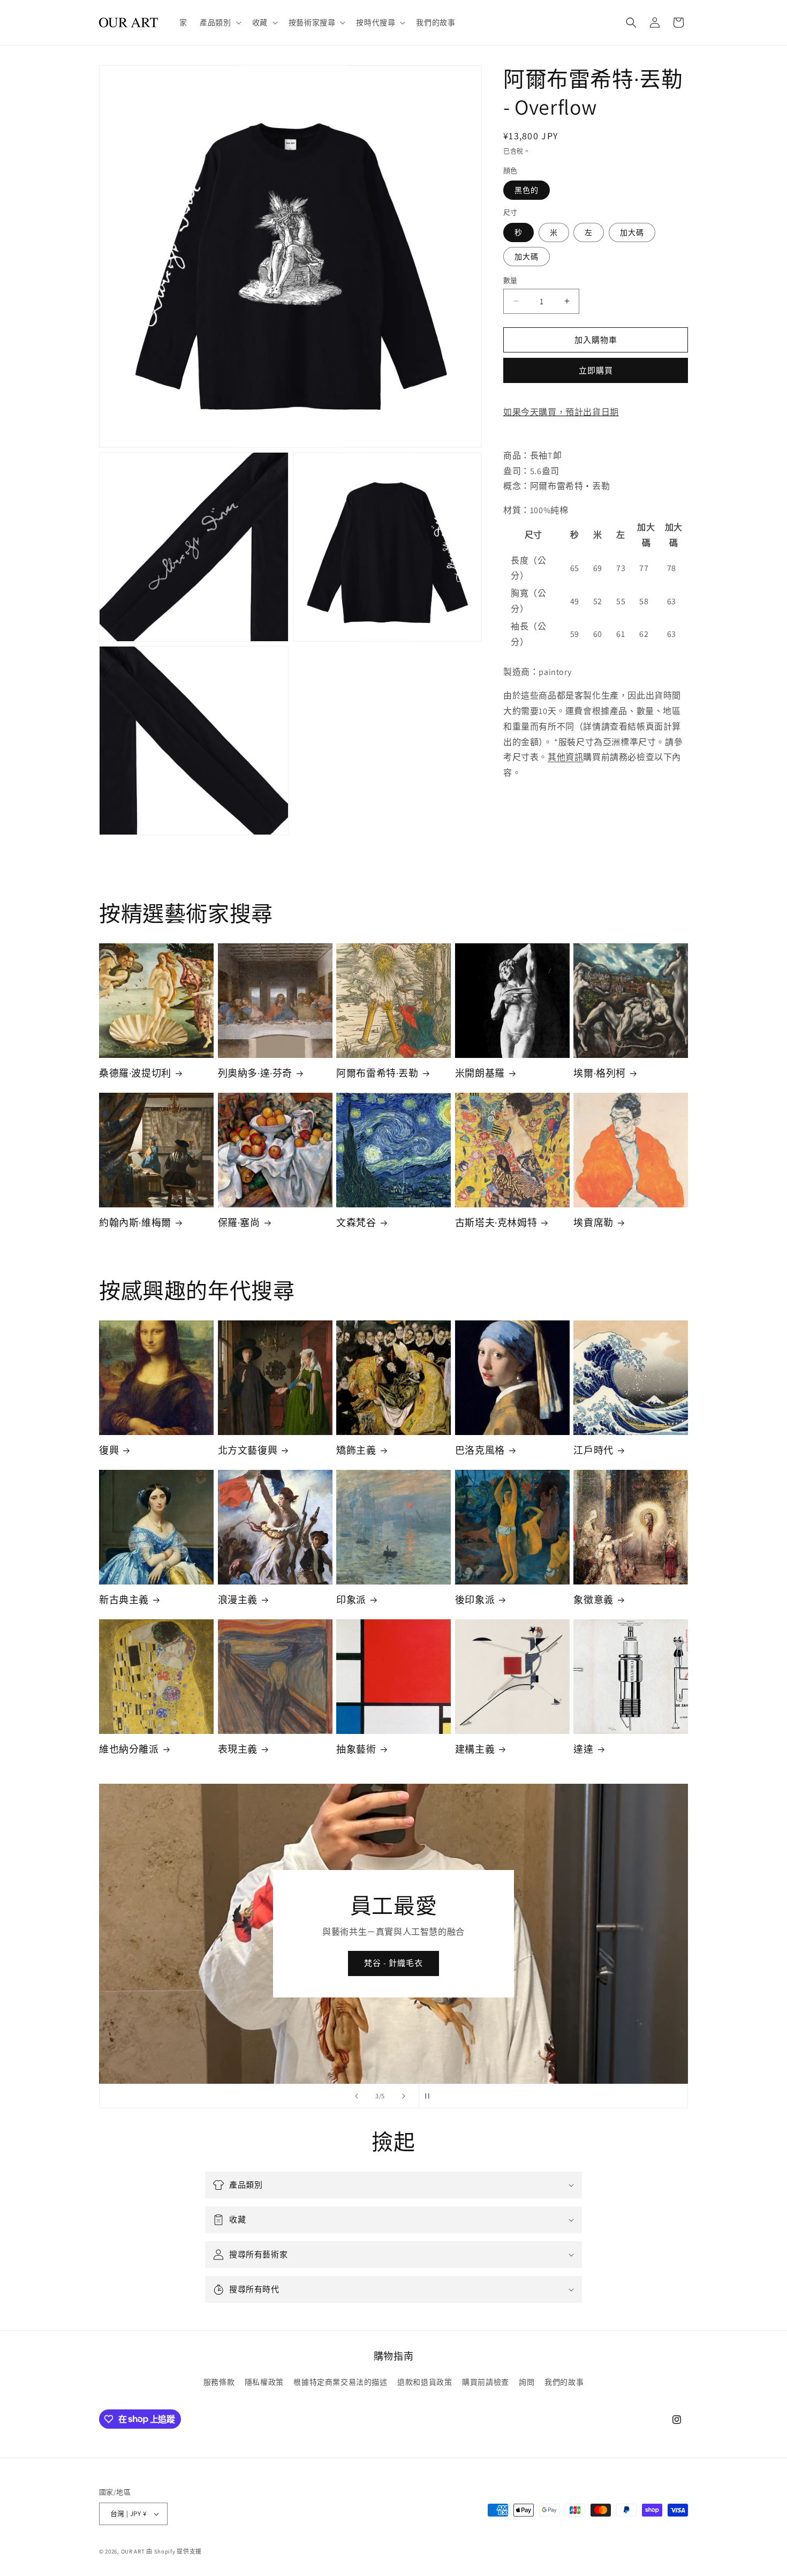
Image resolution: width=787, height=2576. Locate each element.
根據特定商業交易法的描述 (340, 2382)
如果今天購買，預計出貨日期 (561, 412)
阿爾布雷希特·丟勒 (377, 1073)
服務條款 (219, 2382)
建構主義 (475, 1749)
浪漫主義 (238, 1600)
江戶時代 (593, 1450)
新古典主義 (124, 1600)
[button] (219, 22)
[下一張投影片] (404, 2096)
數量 (510, 280)
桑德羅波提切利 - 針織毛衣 (393, 1963)
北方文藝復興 (248, 1450)
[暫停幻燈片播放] (430, 2096)
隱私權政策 (264, 2382)
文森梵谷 (356, 1223)
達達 (583, 1749)
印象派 (351, 1600)
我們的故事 (564, 2382)
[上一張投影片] (357, 2096)
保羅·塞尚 (239, 1223)
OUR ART (133, 2551)
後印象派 (475, 1600)
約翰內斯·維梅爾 (135, 1223)
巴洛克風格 (480, 1450)
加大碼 (632, 232)
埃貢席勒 (593, 1223)
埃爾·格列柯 (600, 1073)
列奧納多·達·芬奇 (255, 1073)
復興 (109, 1450)
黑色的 (527, 190)
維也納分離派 (129, 1749)
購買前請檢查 (486, 2382)
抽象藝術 (356, 1749)
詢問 (527, 2382)
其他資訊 (565, 757)
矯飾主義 (356, 1450)
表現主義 (238, 1749)
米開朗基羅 (480, 1073)
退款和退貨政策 (425, 2382)
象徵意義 (593, 1600)
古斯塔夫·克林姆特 (496, 1223)
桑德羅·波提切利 (135, 1073)
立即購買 (596, 370)
